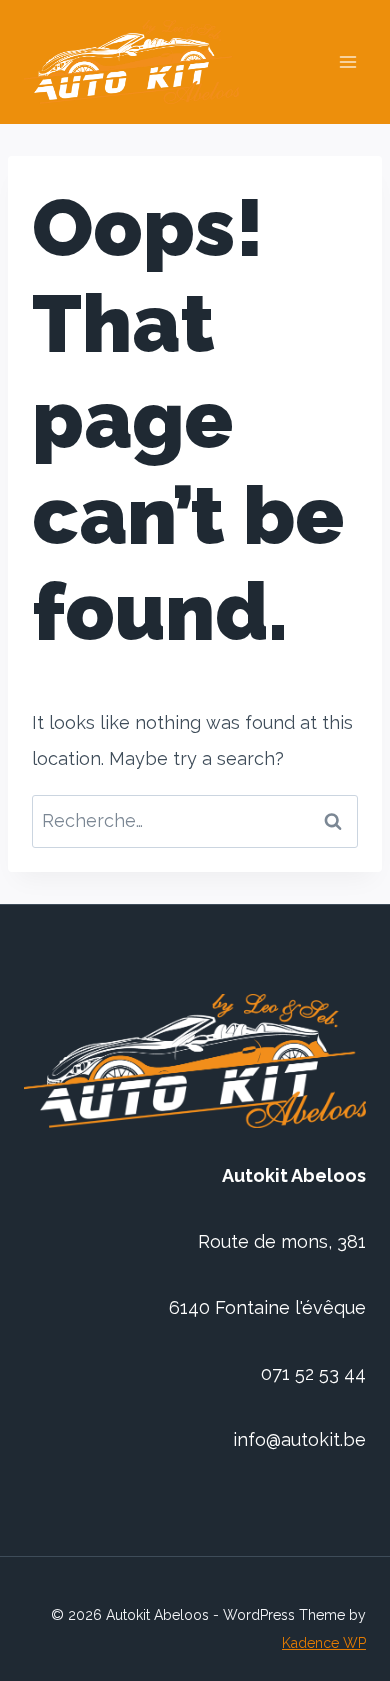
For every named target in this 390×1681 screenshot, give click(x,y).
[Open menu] (347, 62)
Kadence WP (324, 1643)
